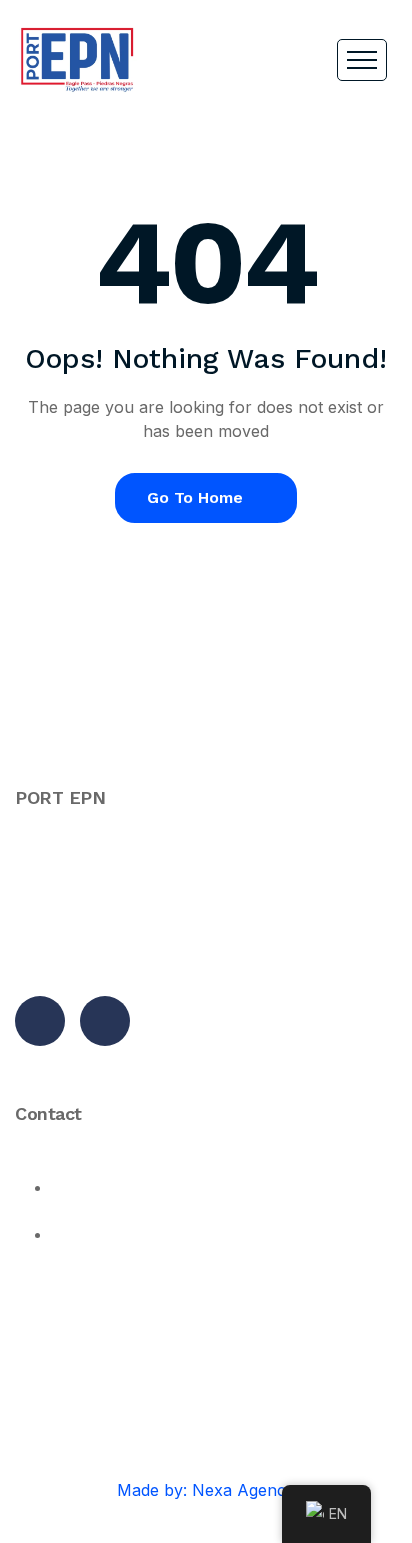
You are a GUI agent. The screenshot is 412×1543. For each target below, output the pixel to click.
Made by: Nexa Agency (206, 1490)
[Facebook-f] (40, 1021)
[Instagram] (105, 1021)
